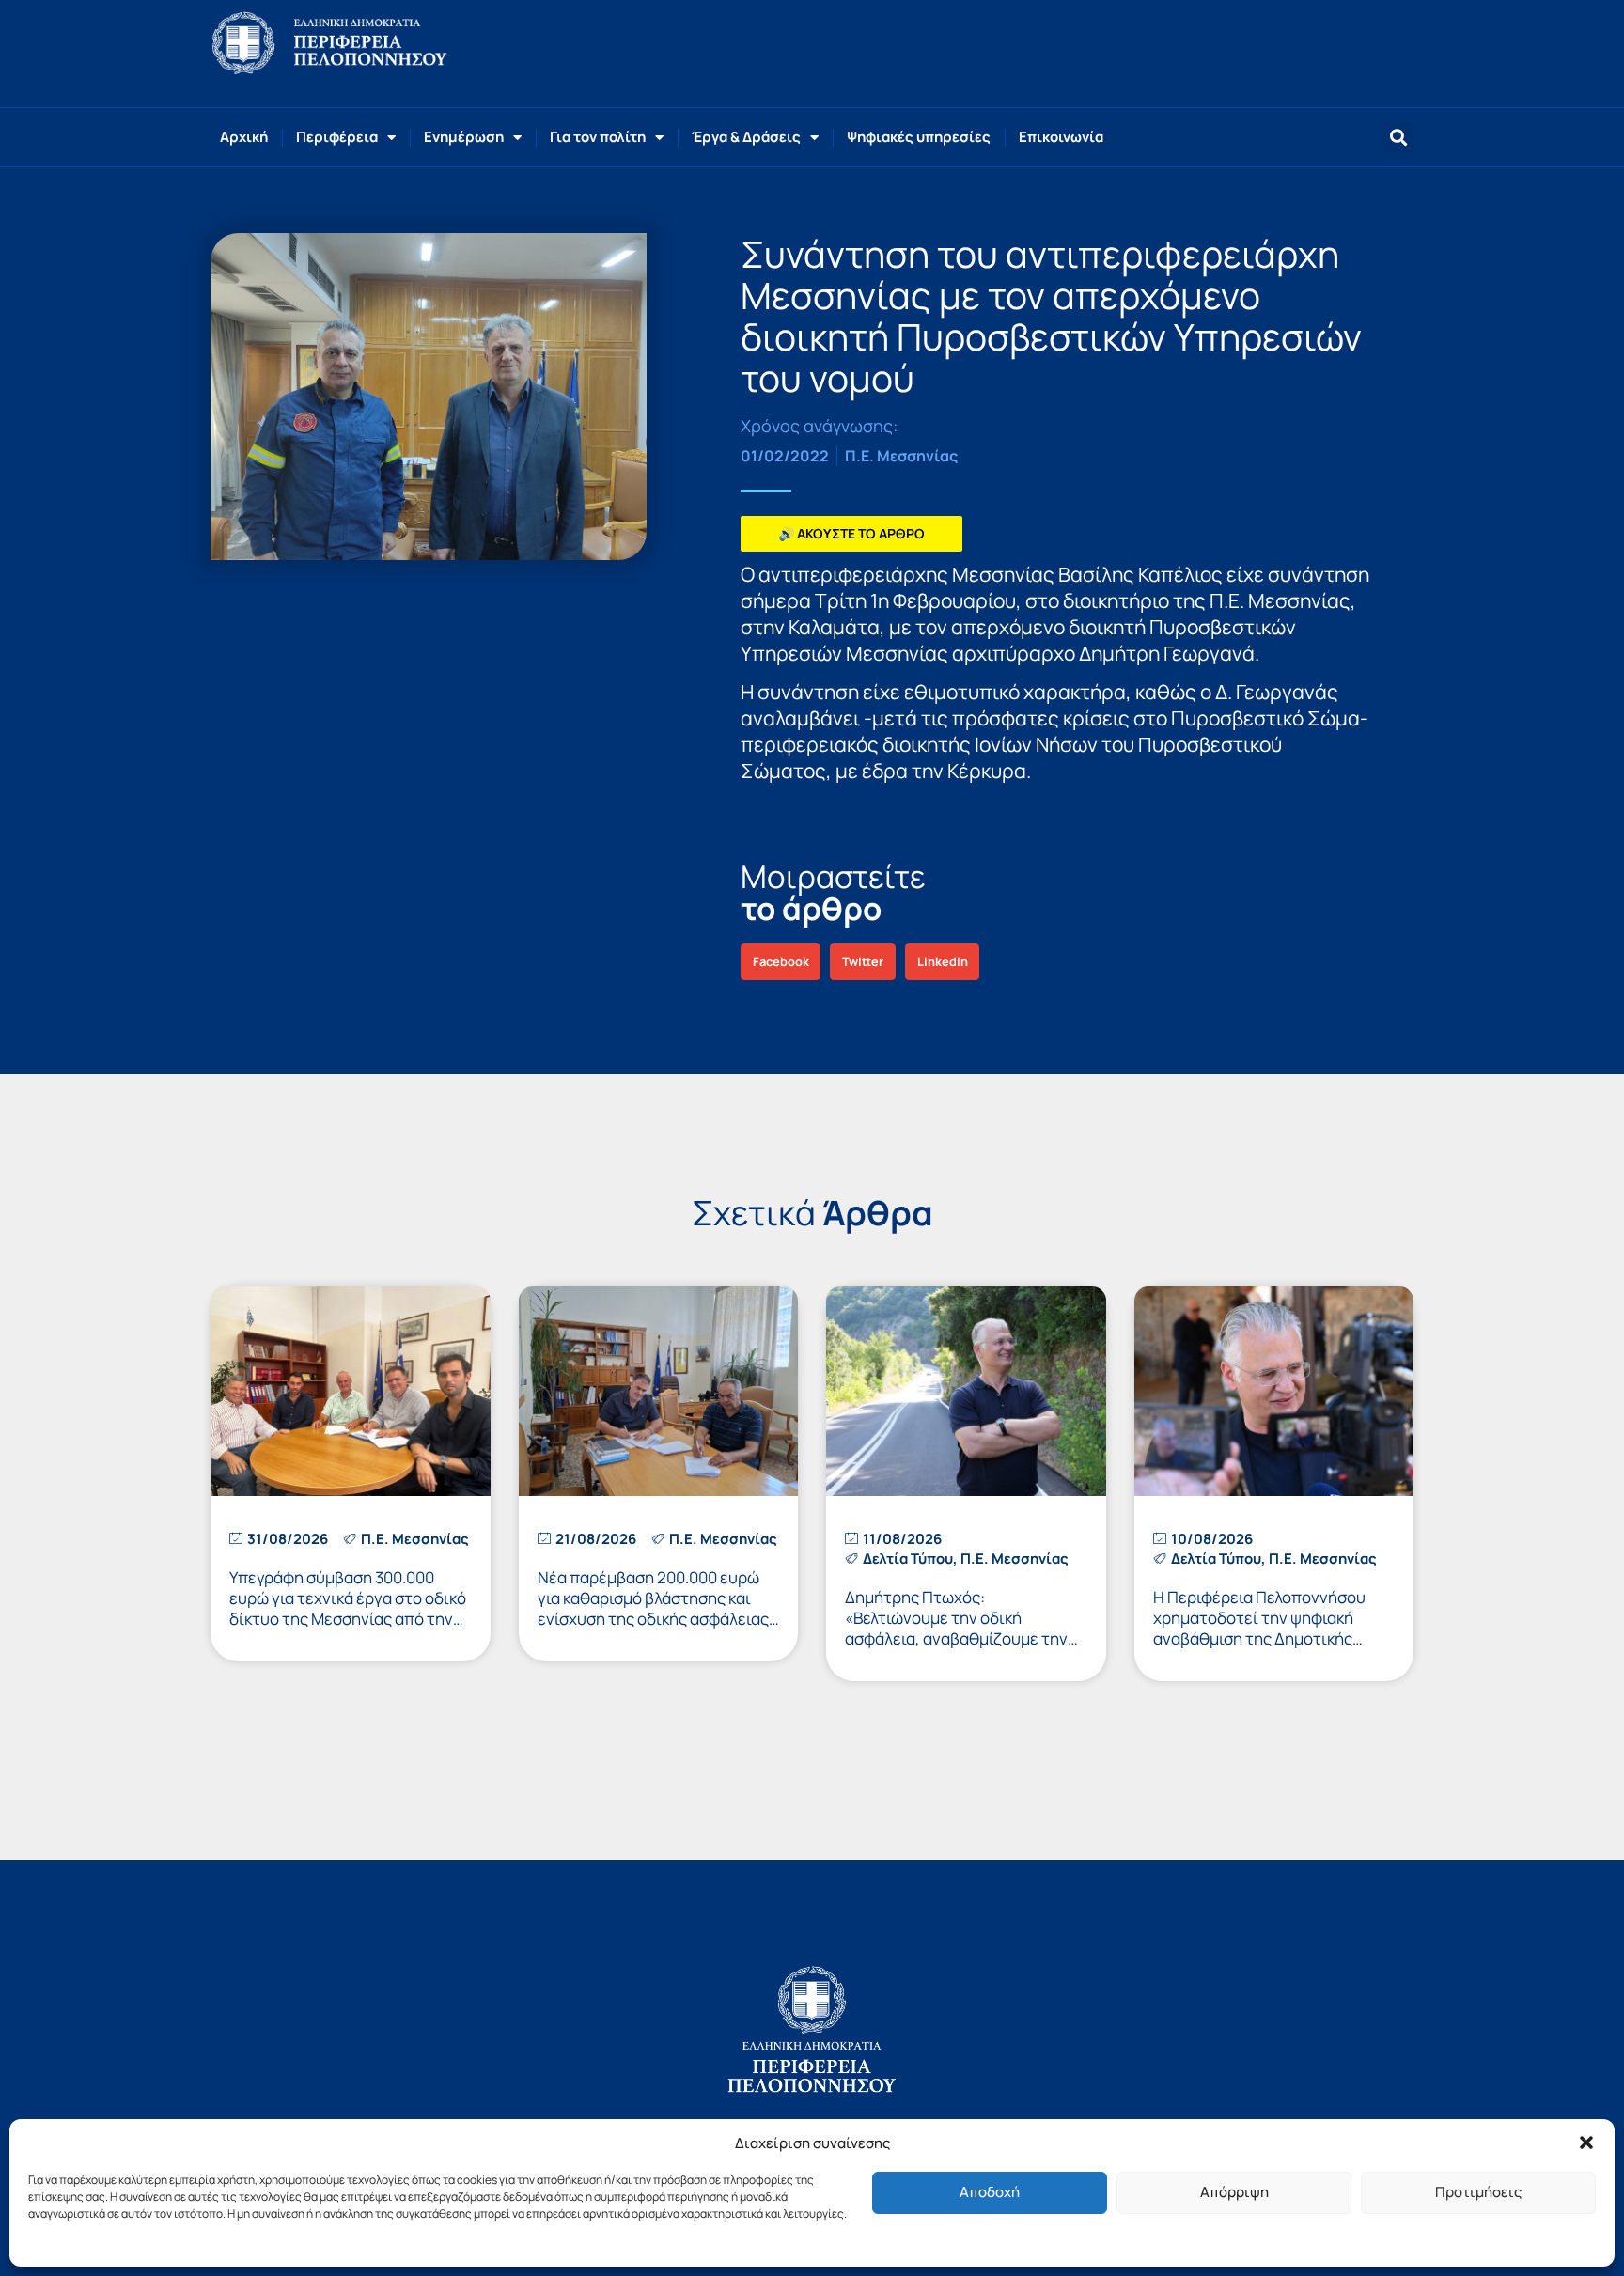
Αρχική (244, 137)
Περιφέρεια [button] (337, 137)
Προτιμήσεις (1478, 2192)
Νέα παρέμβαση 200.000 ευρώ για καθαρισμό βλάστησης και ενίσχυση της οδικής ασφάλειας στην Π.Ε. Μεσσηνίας (653, 1608)
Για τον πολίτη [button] (598, 137)
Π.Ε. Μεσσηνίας (901, 456)
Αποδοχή (990, 2192)
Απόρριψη (1234, 2192)
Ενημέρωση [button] (464, 137)
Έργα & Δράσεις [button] (746, 137)
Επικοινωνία (1061, 137)
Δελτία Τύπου (908, 1559)
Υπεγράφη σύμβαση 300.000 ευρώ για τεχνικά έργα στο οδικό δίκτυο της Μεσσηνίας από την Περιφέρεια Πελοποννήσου (348, 1608)
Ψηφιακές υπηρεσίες (919, 137)
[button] (1586, 2143)
